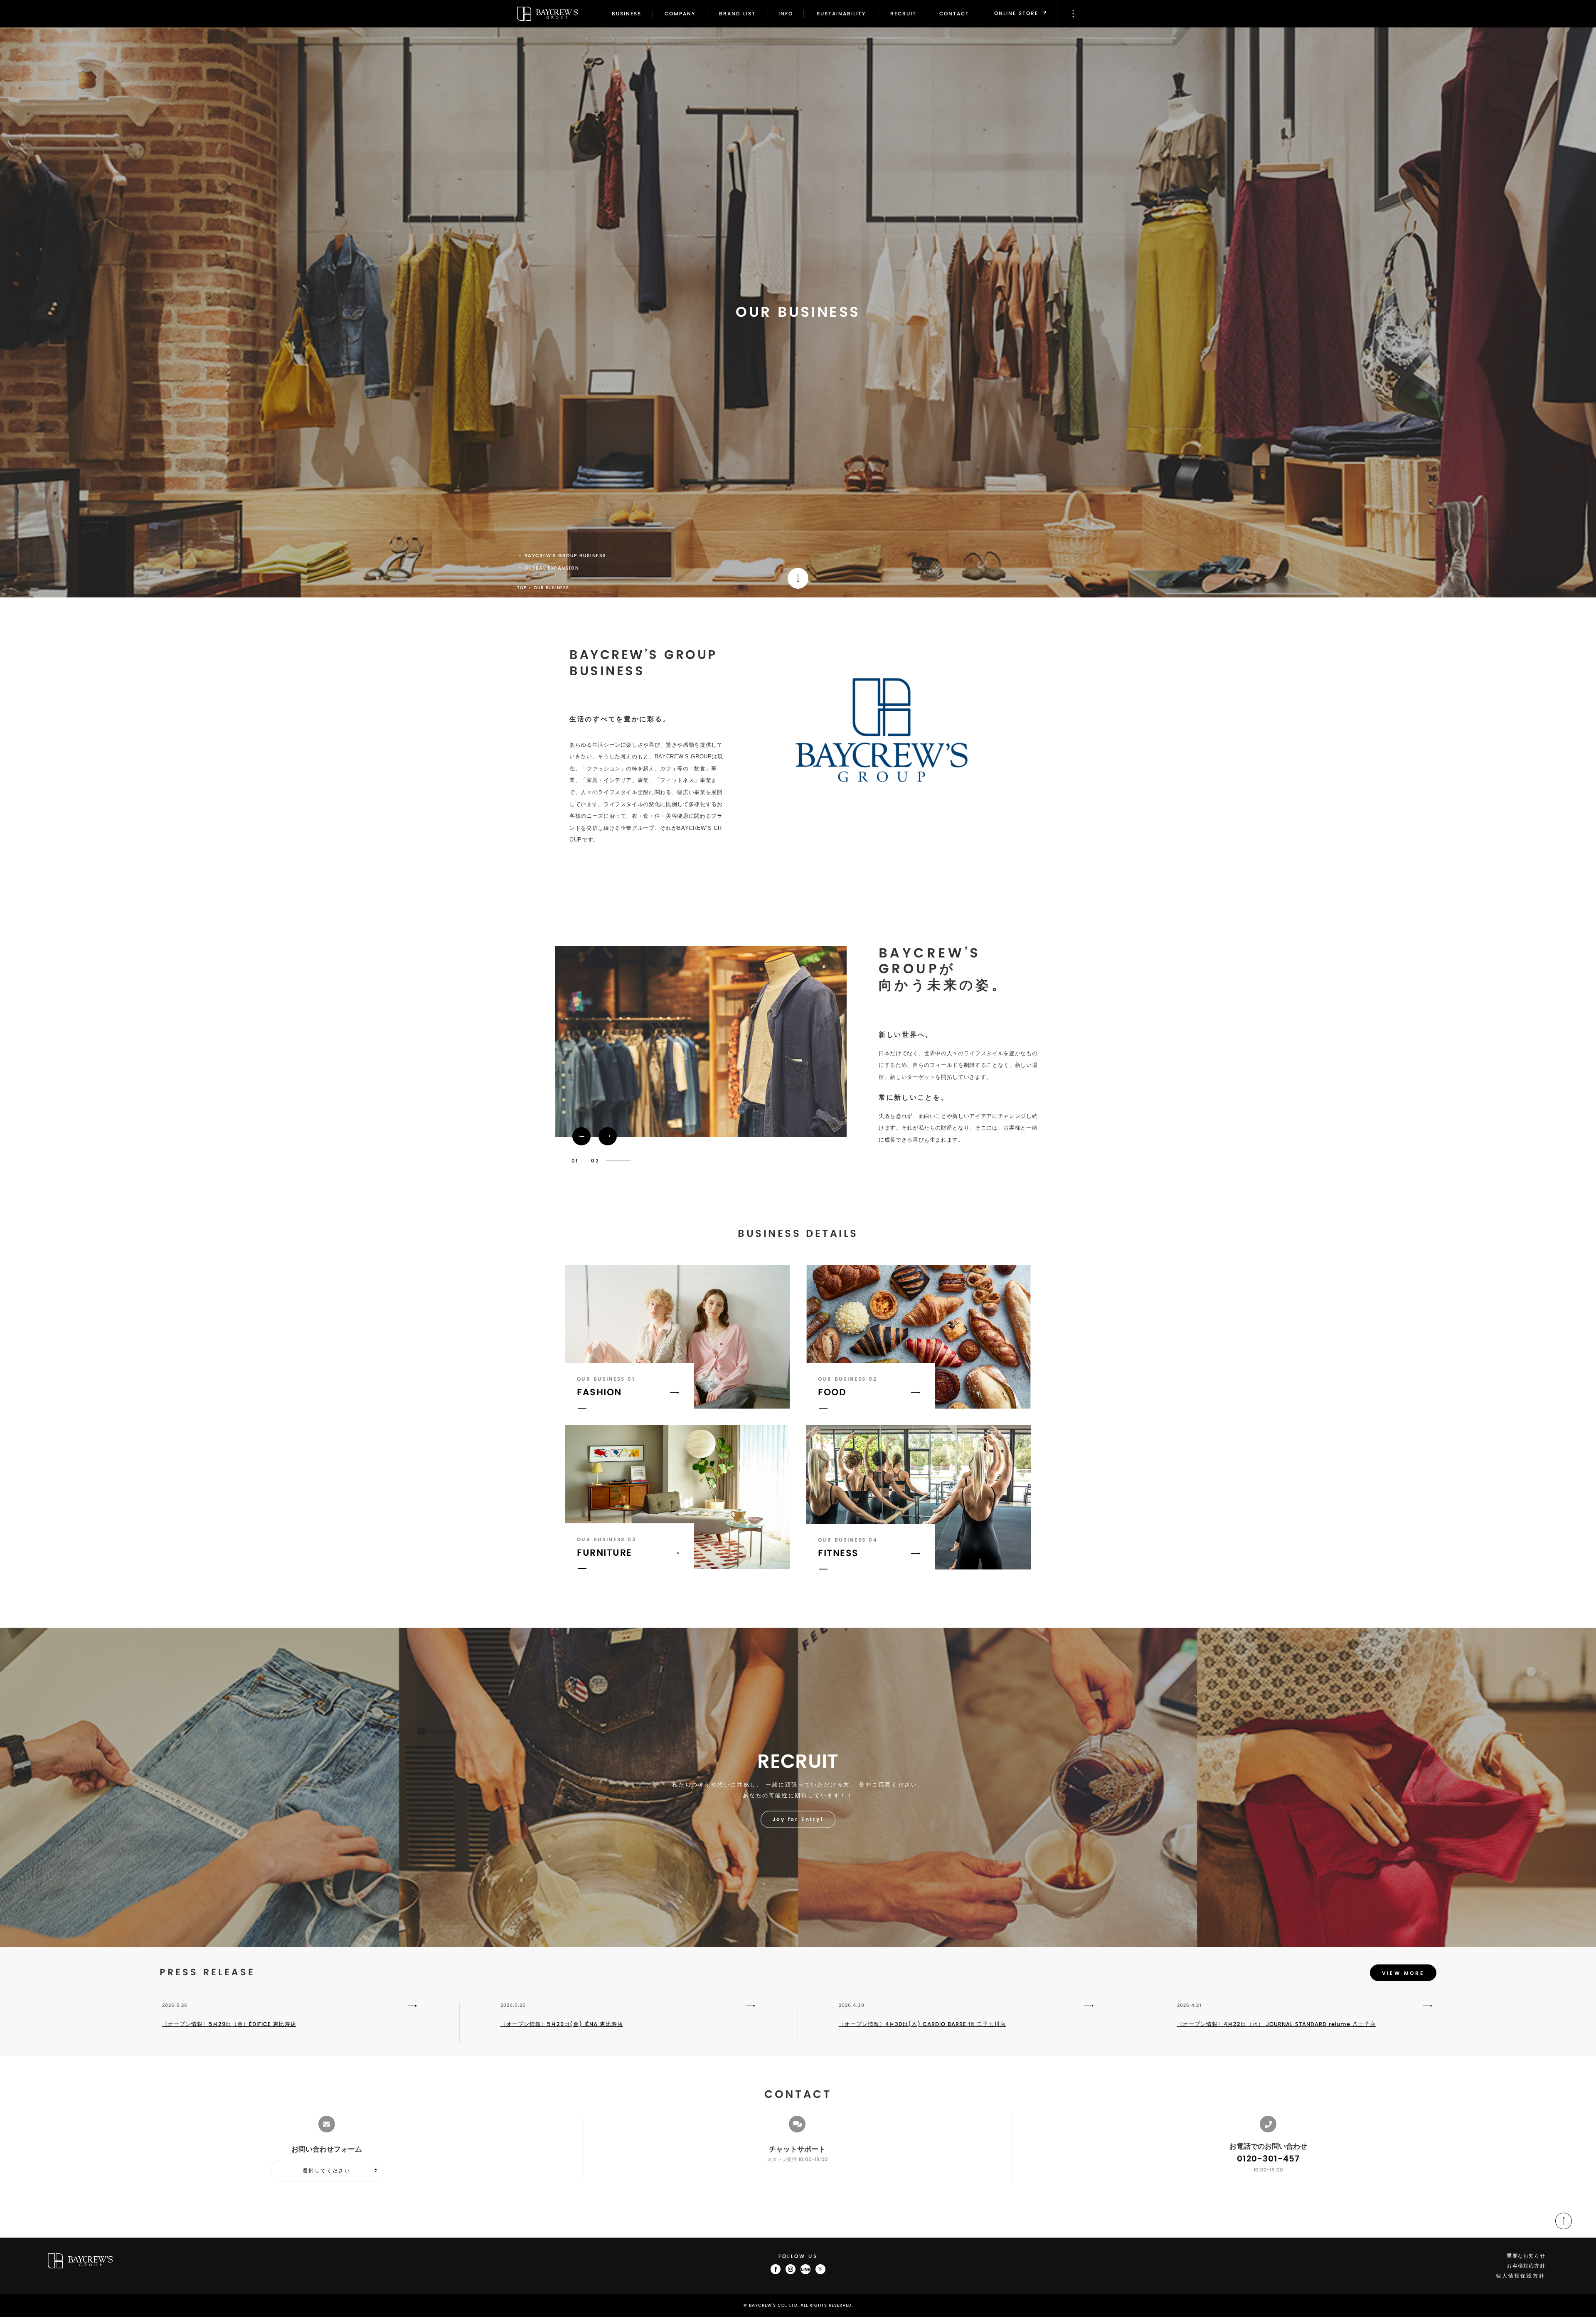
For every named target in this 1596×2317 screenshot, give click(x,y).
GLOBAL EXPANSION (552, 568)
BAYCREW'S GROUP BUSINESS (565, 556)
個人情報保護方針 (1521, 2276)
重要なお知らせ (1526, 2256)
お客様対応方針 (1526, 2266)
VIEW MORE (1403, 1973)
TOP (522, 588)
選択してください (326, 2171)
